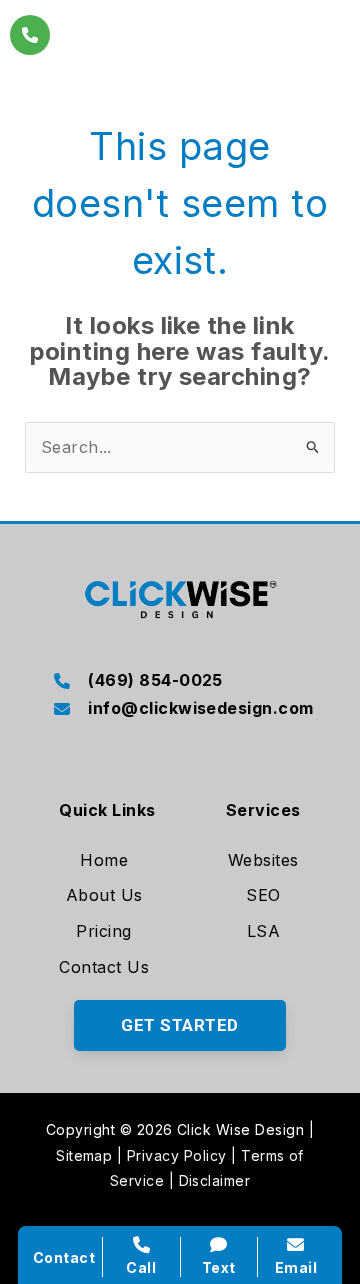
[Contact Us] (104, 968)
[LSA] (263, 932)
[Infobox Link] (180, 682)
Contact (64, 1257)
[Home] (104, 861)
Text (219, 1267)
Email (296, 1267)
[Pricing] (103, 932)
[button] (179, 1025)
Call (141, 1267)
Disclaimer (215, 1180)
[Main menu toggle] (330, 34)
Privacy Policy (177, 1155)
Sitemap (84, 1155)
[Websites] (263, 861)
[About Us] (104, 896)
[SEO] (263, 896)
